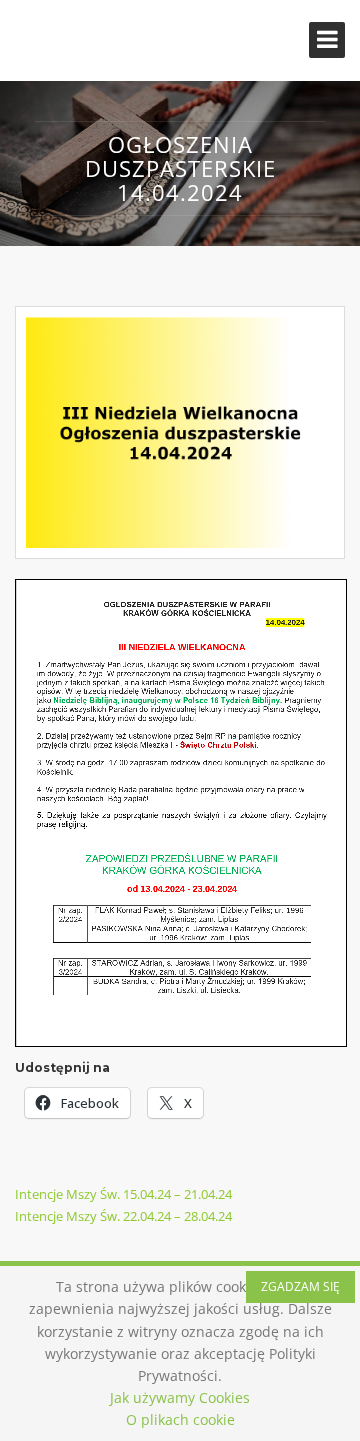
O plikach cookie (180, 1419)
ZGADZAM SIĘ (300, 1286)
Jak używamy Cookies (180, 1397)
